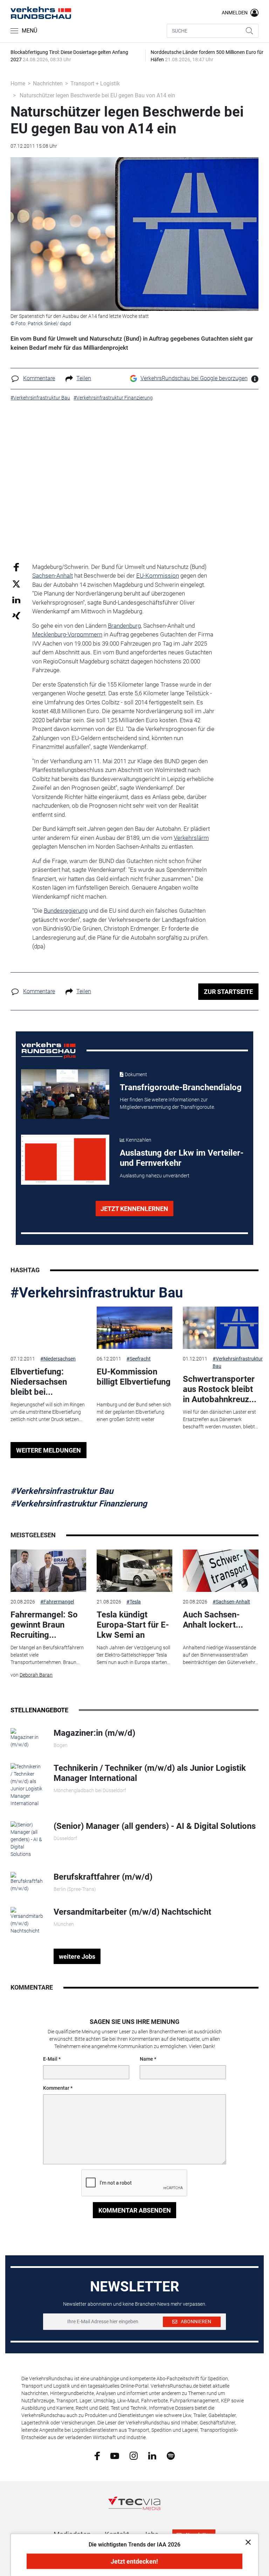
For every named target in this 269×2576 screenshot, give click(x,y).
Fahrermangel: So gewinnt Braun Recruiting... (44, 1625)
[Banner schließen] (246, 2542)
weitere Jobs (77, 1957)
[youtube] (115, 2455)
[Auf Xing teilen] (16, 615)
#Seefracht (139, 1359)
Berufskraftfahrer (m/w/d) (103, 1877)
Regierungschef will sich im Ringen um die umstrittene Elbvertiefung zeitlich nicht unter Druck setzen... (48, 1412)
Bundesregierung (66, 911)
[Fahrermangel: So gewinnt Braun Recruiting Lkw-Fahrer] (48, 1571)
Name (146, 2059)
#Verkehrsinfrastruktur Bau (97, 1293)
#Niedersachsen (58, 1359)
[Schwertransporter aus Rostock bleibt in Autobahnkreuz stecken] (221, 1328)
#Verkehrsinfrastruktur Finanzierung (79, 1504)
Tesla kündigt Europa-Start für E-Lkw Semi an (133, 1625)
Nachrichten (48, 83)
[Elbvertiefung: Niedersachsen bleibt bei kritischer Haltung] (48, 1328)
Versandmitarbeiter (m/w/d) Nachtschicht (132, 1912)
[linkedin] (152, 2455)
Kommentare (39, 378)
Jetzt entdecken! (134, 2561)
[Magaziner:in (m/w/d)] (27, 1738)
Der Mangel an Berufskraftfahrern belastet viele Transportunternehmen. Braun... (47, 1655)
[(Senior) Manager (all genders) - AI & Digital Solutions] (27, 1839)
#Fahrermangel (57, 1602)
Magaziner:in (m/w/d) (94, 1733)
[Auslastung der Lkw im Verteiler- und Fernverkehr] (65, 1160)
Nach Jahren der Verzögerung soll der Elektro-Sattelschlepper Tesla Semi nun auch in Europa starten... (133, 1655)
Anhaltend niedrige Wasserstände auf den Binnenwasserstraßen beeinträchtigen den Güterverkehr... (220, 1655)
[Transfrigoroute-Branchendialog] (65, 1094)
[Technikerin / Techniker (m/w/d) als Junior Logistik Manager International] (27, 1785)
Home (18, 83)
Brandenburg (124, 626)
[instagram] (134, 2456)
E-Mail (50, 2059)
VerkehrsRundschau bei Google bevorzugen (194, 378)
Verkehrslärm (191, 838)
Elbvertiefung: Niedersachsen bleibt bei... (39, 1382)
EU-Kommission (158, 576)
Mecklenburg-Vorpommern (67, 634)
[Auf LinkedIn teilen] (16, 600)
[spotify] (171, 2456)
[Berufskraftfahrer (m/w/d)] (27, 1882)
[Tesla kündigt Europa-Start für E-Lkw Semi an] (134, 1571)
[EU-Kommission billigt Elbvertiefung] (134, 1328)
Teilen (84, 378)
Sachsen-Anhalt (53, 576)
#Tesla (134, 1602)
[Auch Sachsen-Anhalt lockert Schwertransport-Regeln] (221, 1571)
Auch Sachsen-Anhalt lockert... (213, 1620)
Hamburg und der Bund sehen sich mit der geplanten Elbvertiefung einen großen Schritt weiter (134, 1412)
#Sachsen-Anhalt (231, 1602)
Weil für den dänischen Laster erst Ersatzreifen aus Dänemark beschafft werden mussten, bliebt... (220, 1419)
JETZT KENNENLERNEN (134, 1209)
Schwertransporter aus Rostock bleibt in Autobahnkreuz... (220, 1389)
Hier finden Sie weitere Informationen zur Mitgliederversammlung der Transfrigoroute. (167, 1103)
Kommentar (56, 2088)
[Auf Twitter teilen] (16, 583)
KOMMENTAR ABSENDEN (135, 2210)
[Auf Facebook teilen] (16, 567)
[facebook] (97, 2456)
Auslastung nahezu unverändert (155, 1176)
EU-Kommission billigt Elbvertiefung (134, 1377)
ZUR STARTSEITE (228, 992)
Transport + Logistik (95, 83)
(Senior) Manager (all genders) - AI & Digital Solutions (155, 1826)
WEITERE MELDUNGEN (49, 1450)
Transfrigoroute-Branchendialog (181, 1087)
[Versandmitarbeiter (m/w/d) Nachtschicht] (27, 1920)
